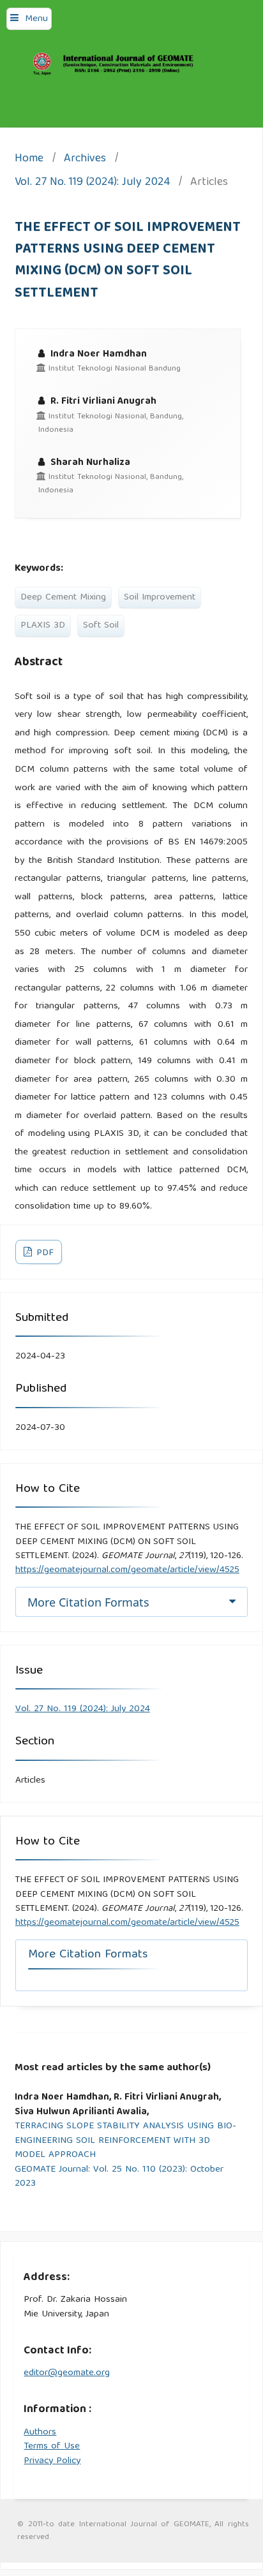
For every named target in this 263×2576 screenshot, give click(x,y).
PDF (44, 1253)
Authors (40, 2432)
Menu (36, 19)
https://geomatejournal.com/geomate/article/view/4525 (127, 1570)
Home (29, 160)
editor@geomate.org (67, 2373)
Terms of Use (52, 2447)
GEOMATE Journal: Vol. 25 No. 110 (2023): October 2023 (119, 2177)
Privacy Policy (52, 2461)
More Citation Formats (88, 1602)
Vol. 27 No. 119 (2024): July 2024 (92, 183)
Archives (85, 160)
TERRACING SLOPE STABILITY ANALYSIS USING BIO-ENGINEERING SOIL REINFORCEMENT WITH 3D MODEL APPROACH (125, 2141)
